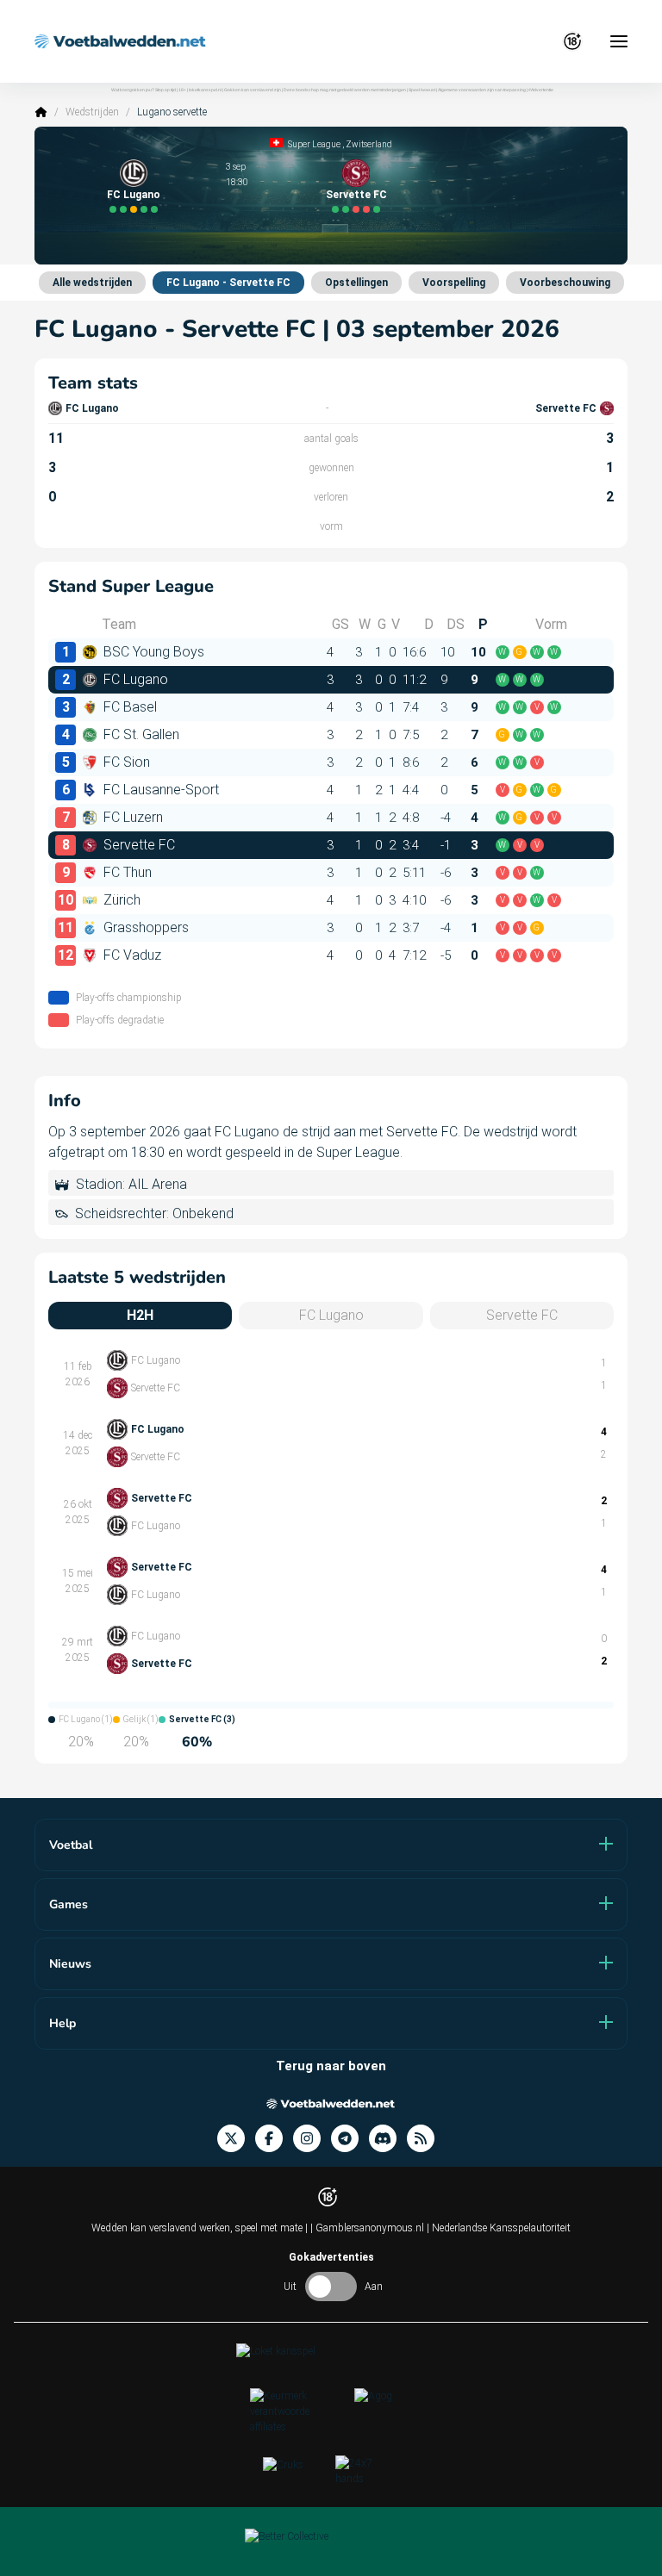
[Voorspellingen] (426, 2139)
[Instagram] (312, 2139)
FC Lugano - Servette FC (228, 283)
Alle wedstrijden (92, 283)
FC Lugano (134, 195)
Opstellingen (356, 283)
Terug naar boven (331, 2066)
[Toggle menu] (619, 41)
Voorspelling (454, 283)
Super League (314, 144)
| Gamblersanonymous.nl (368, 2228)
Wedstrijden (92, 112)
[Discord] (388, 2139)
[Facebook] (274, 2139)
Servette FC (356, 195)
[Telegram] (350, 2139)
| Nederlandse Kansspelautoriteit (499, 2228)
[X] (236, 2139)
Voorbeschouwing (565, 283)
